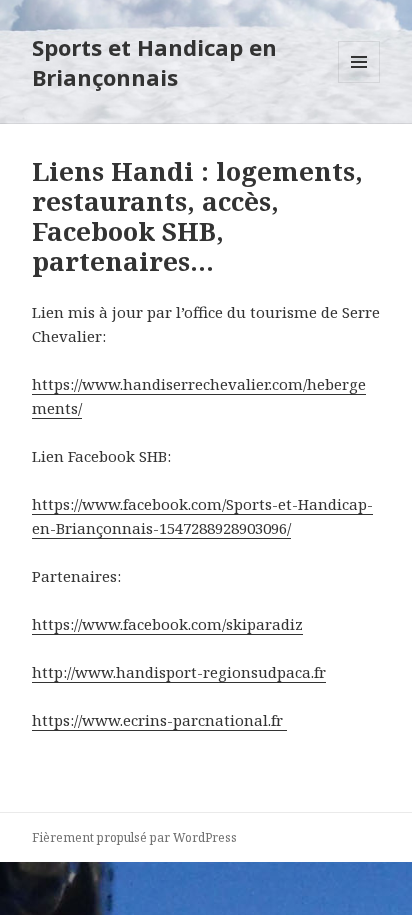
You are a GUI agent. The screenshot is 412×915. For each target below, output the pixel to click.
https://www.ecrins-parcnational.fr (159, 720)
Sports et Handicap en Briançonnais (154, 62)
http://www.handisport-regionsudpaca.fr (179, 672)
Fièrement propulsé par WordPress (134, 837)
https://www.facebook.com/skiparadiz (167, 624)
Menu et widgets (359, 82)
